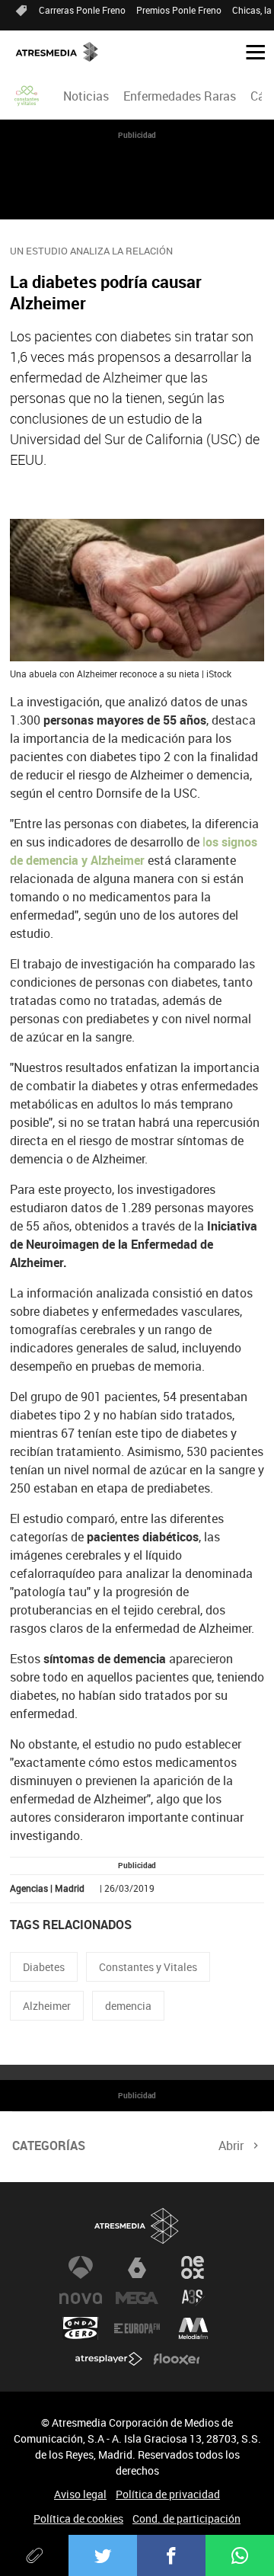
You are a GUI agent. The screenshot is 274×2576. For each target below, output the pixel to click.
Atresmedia (137, 2226)
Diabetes (44, 1967)
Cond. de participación (186, 2518)
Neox (193, 2267)
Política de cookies (78, 2518)
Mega (137, 2298)
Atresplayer (109, 2359)
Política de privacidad (168, 2494)
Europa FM (137, 2328)
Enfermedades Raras (180, 96)
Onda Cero (81, 2328)
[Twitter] (103, 2555)
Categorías (49, 2146)
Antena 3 (81, 2267)
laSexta (137, 2267)
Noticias (86, 96)
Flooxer (177, 2359)
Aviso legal (80, 2494)
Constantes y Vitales (148, 1967)
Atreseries (193, 2298)
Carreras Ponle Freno (82, 10)
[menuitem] (86, 96)
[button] (250, 51)
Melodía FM (193, 2328)
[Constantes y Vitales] (27, 96)
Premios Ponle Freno (179, 10)
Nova (81, 2298)
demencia (128, 2006)
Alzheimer (47, 2006)
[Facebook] (171, 2555)
